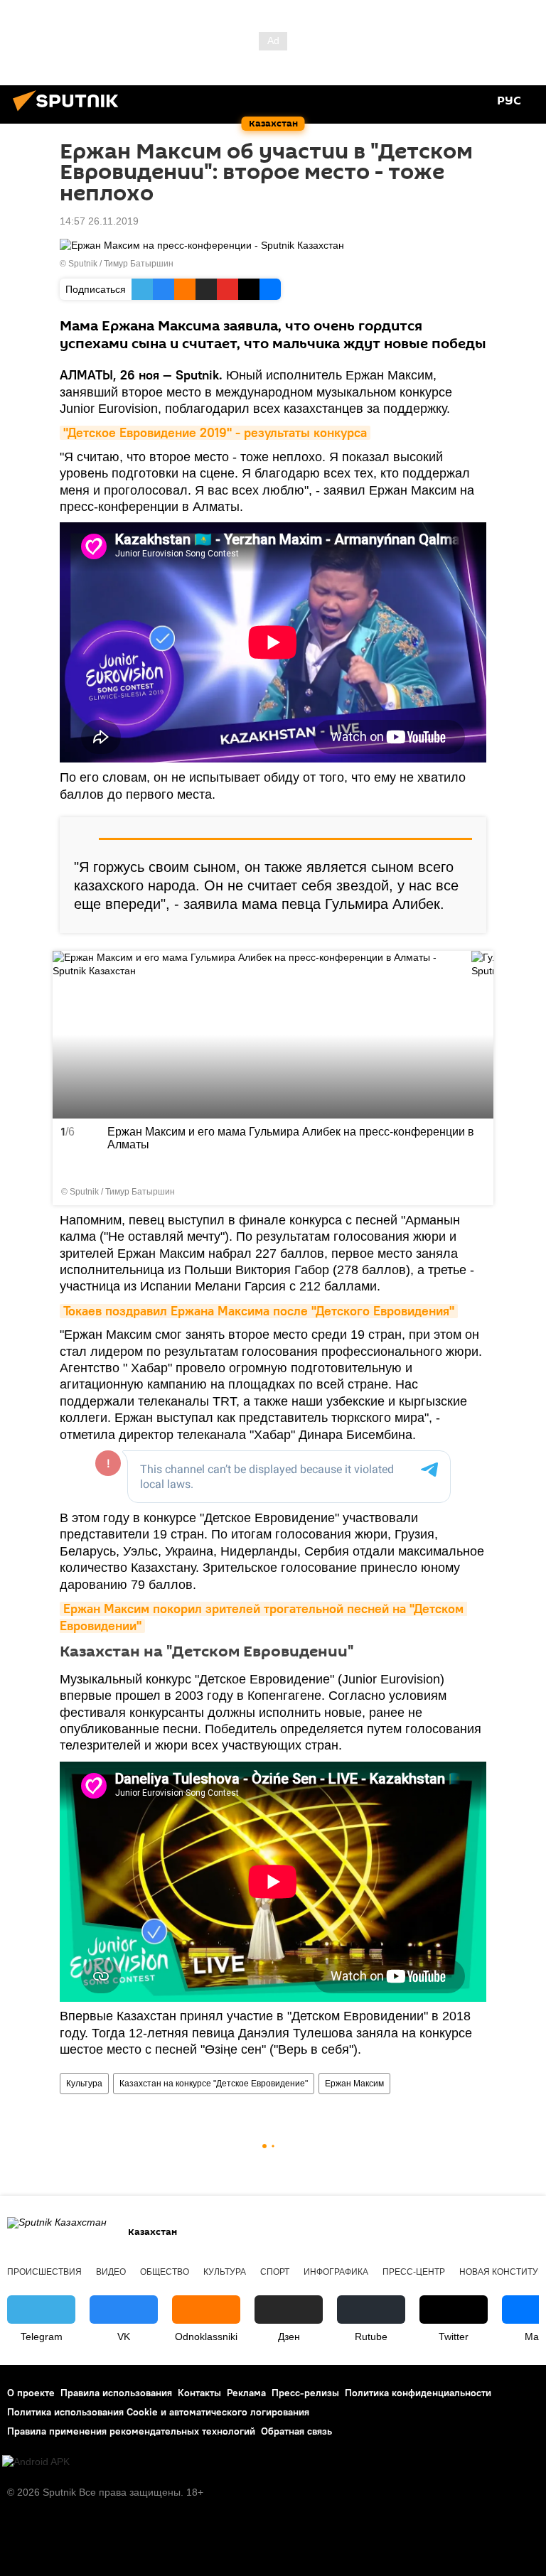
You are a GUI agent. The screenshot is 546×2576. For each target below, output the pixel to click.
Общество (165, 2272)
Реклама (246, 2393)
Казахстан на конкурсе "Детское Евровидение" (214, 2084)
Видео (111, 2272)
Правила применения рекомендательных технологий (131, 2431)
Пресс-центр (414, 2272)
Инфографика (336, 2272)
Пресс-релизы (305, 2393)
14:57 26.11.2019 (99, 221)
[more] (477, 1189)
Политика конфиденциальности (418, 2393)
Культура (84, 2084)
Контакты (199, 2393)
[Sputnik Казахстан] (70, 113)
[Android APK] (36, 2462)
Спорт (275, 2272)
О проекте (31, 2393)
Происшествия (44, 2272)
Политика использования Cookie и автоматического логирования (158, 2412)
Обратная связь (296, 2431)
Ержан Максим (354, 2084)
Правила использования (116, 2393)
